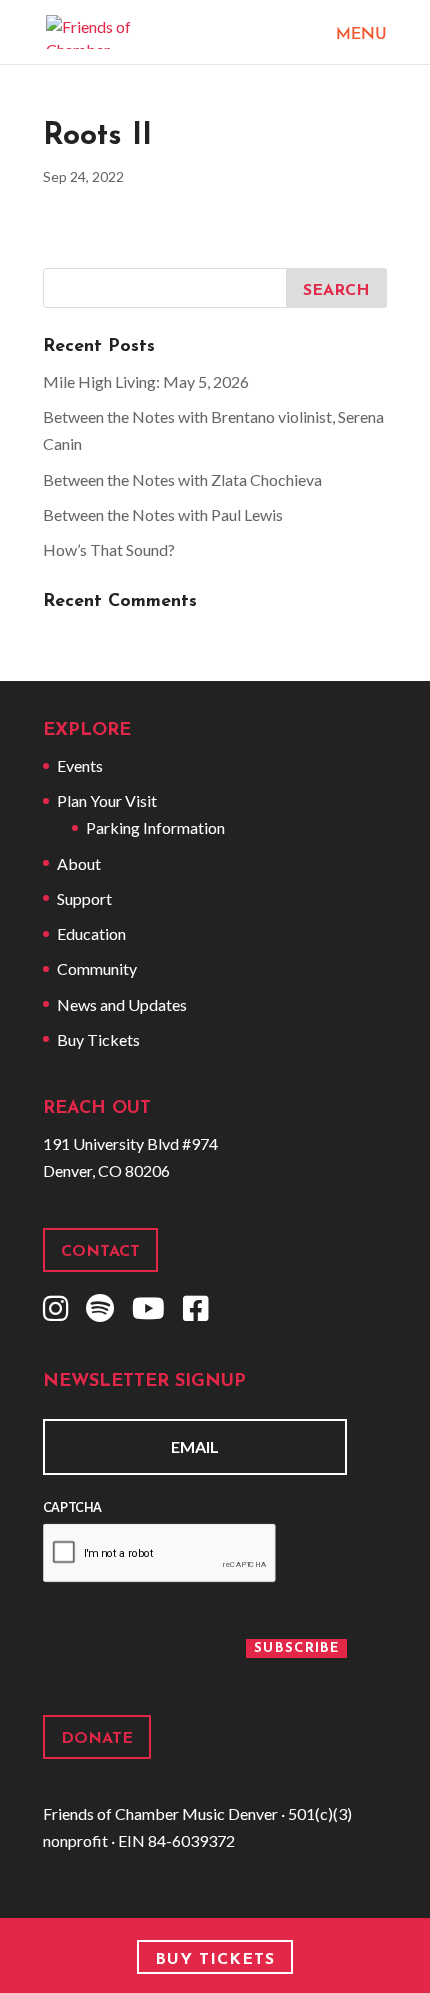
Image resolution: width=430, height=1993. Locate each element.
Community (97, 968)
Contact (100, 1252)
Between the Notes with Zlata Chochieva (182, 479)
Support (84, 898)
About (79, 863)
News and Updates (122, 1004)
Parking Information (155, 827)
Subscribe (296, 1648)
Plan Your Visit (107, 800)
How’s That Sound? (109, 549)
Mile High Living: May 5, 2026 (146, 381)
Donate (97, 1739)
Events (80, 765)
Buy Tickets (98, 1039)
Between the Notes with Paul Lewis (163, 514)
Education (91, 933)
